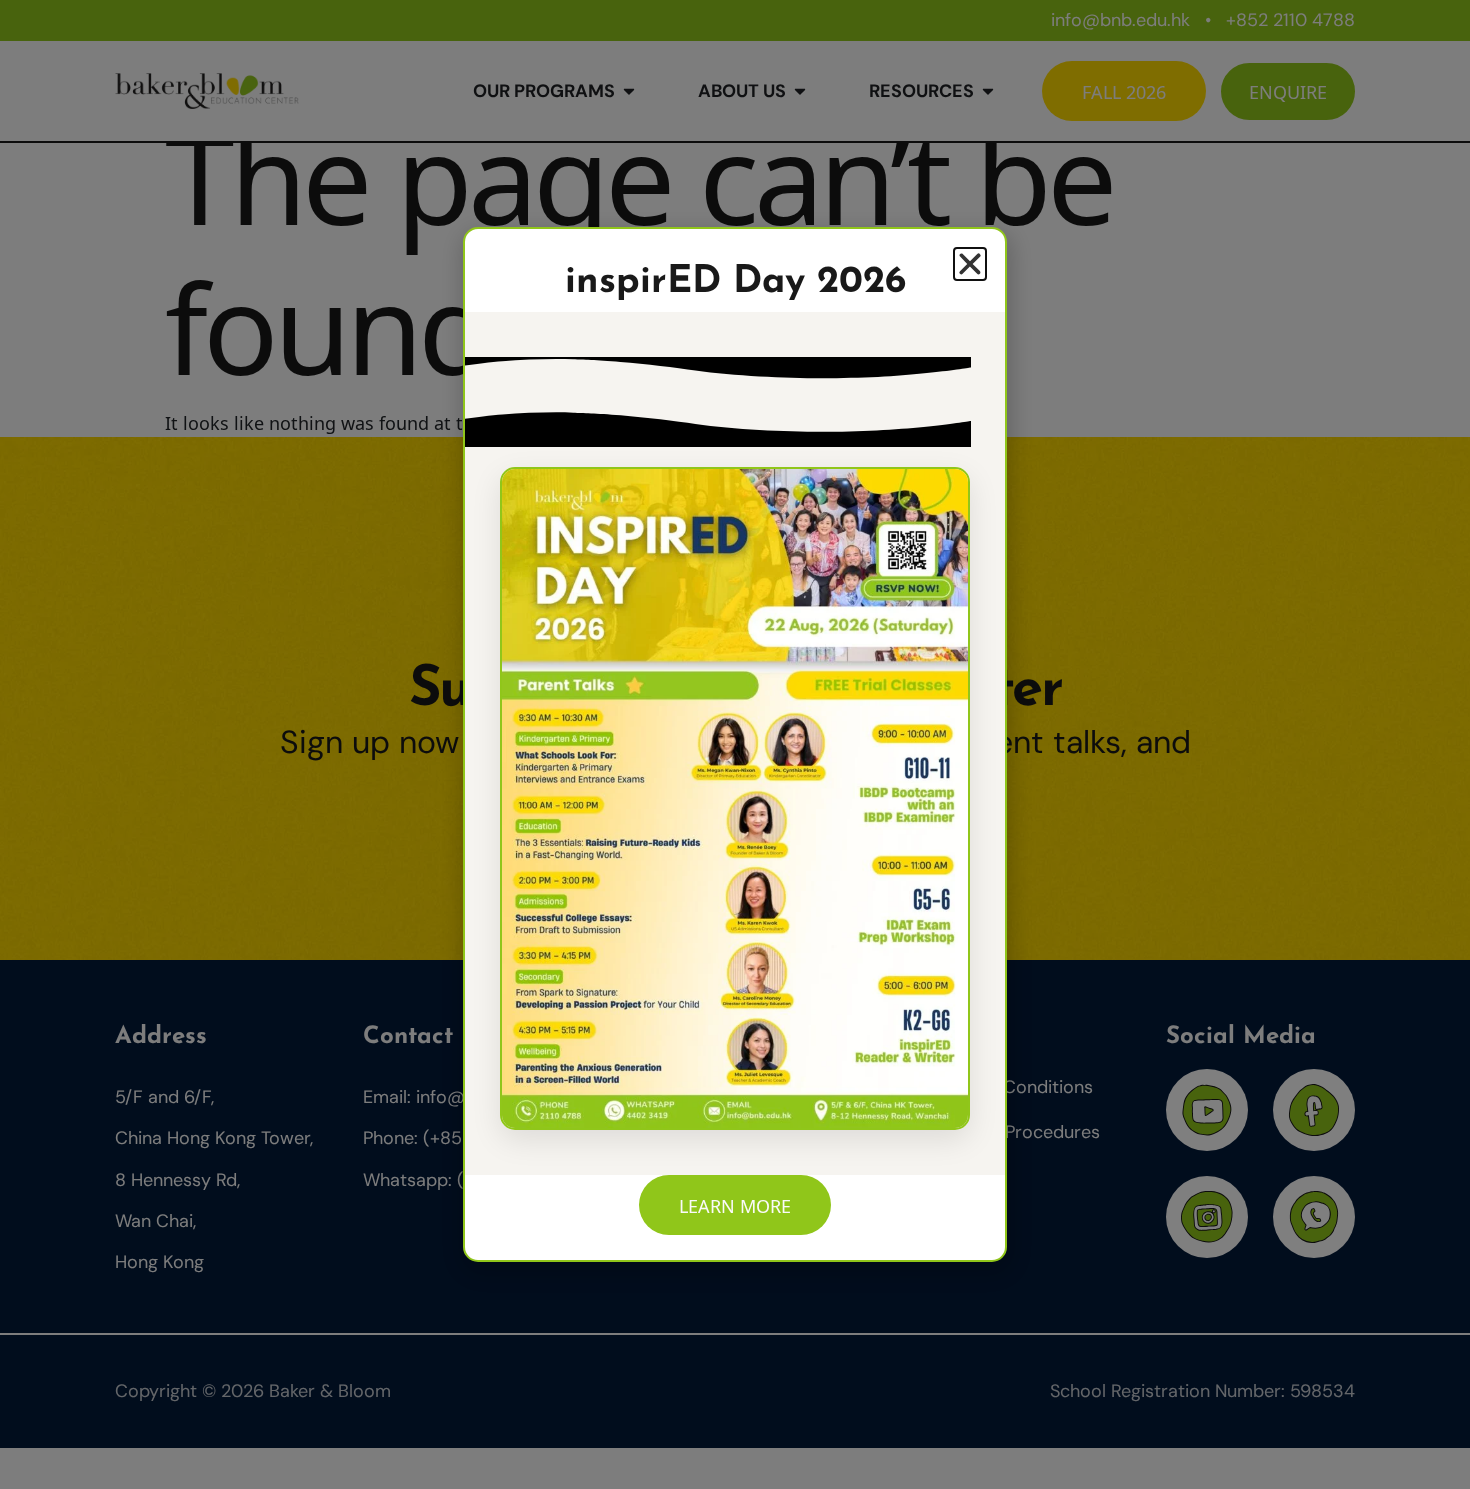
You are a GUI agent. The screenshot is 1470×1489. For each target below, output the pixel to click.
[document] (735, 744)
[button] (970, 264)
